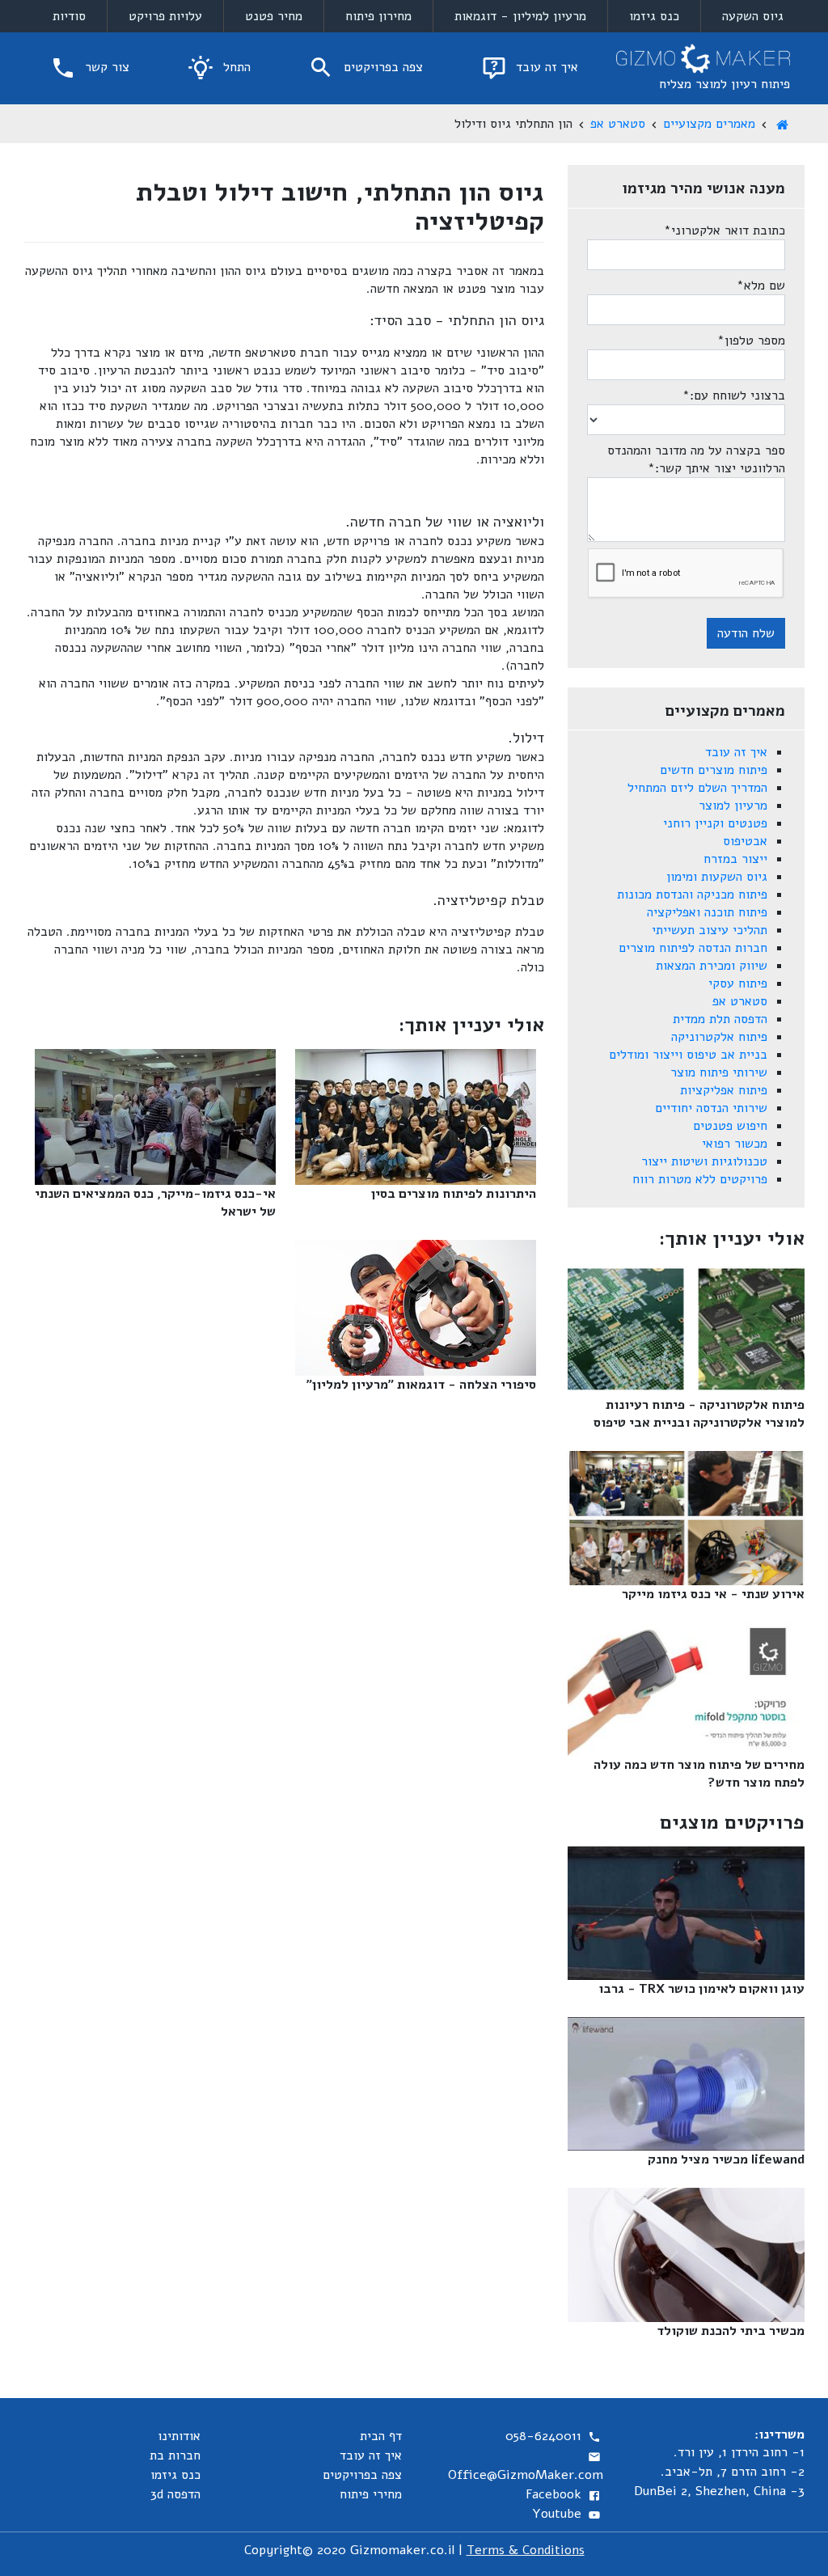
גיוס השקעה (753, 16)
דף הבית (381, 2436)
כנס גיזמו (654, 16)
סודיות (69, 16)
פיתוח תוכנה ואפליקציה (707, 912)
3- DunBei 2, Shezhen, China (719, 2491)
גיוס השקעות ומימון (717, 877)
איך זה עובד (545, 67)
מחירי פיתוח (371, 2494)
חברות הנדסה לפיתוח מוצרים (693, 948)
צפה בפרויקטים (381, 67)
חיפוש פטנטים (730, 1126)
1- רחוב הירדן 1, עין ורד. (739, 2452)
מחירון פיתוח (378, 16)
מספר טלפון (751, 341)
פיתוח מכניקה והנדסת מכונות (692, 895)
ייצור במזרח (735, 859)
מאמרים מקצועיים (709, 124)
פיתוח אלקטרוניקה (719, 1037)
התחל (235, 67)
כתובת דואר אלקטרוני (724, 231)
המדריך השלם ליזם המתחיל (697, 788)
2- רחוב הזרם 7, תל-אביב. (733, 2472)
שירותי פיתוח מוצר (719, 1072)
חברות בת (175, 2455)
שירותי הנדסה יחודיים (711, 1108)
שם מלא (761, 286)
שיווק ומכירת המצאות (712, 966)
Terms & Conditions (526, 2550)
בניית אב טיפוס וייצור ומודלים (688, 1055)
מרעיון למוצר (733, 806)
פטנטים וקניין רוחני (715, 823)
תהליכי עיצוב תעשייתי (710, 930)
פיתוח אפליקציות (724, 1090)
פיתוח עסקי (738, 983)
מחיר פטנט (274, 16)
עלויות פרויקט (165, 16)
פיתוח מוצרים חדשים (714, 770)
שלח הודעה (746, 633)
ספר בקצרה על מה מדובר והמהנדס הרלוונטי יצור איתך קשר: (696, 459)
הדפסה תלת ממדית (720, 1019)
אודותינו (179, 2436)
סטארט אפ (618, 124)
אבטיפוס (745, 841)
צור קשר (105, 67)
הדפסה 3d (175, 2494)
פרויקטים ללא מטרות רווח (700, 1179)
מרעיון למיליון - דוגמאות (520, 16)
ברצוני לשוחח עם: (734, 395)
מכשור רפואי (735, 1144)
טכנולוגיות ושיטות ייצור (704, 1161)
